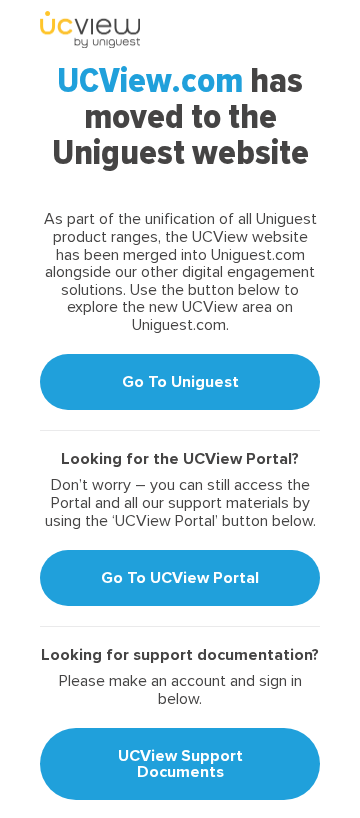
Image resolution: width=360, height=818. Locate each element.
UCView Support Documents (180, 764)
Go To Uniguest (180, 382)
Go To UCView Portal (180, 578)
